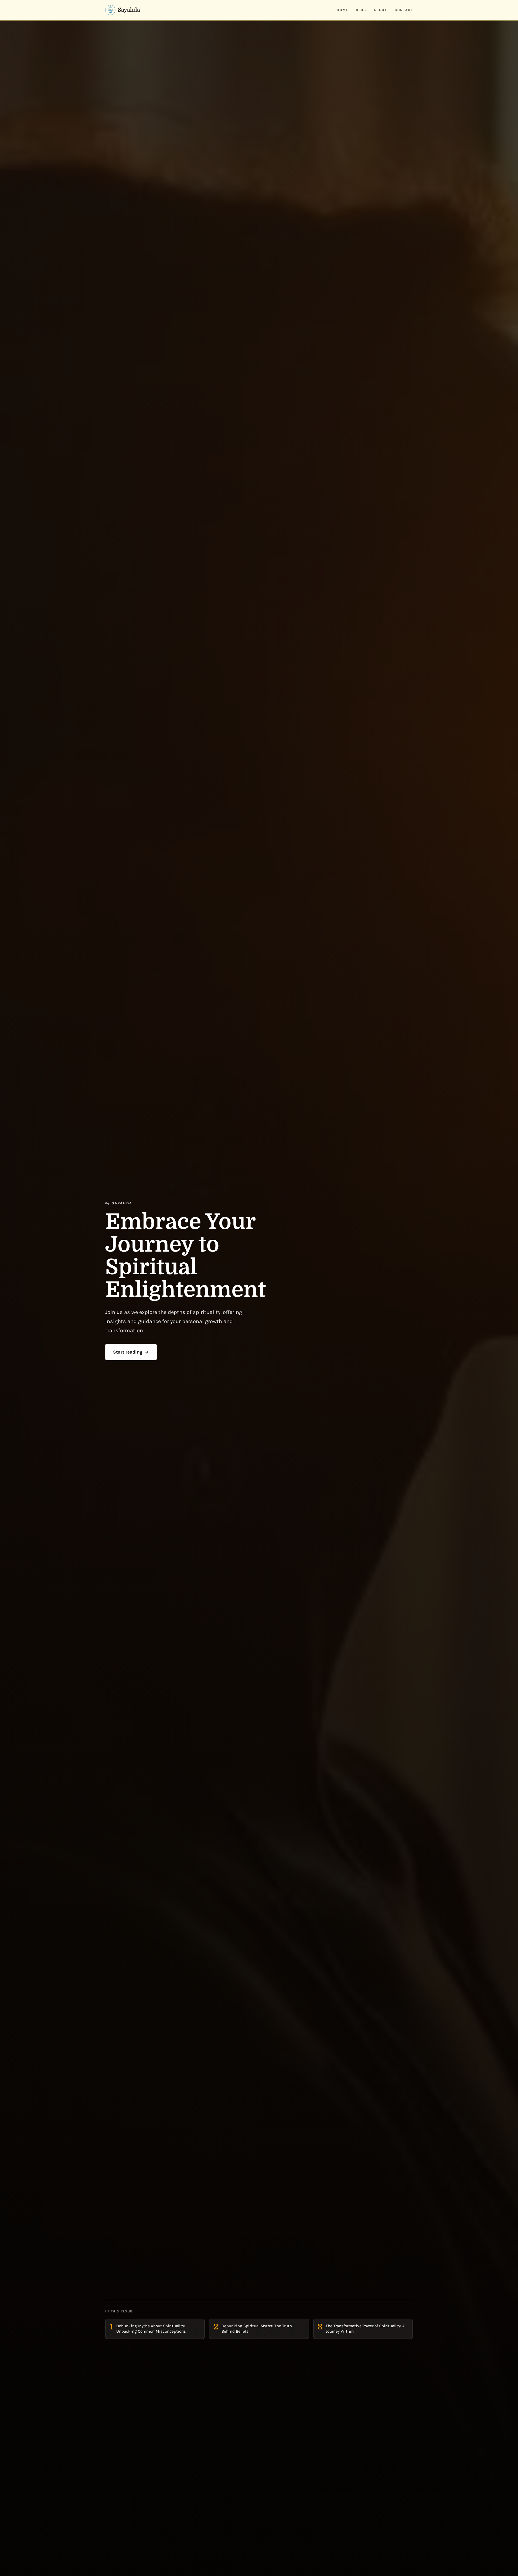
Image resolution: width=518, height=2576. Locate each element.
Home (343, 10)
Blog (361, 10)
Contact (404, 10)
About (380, 10)
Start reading (128, 1352)
